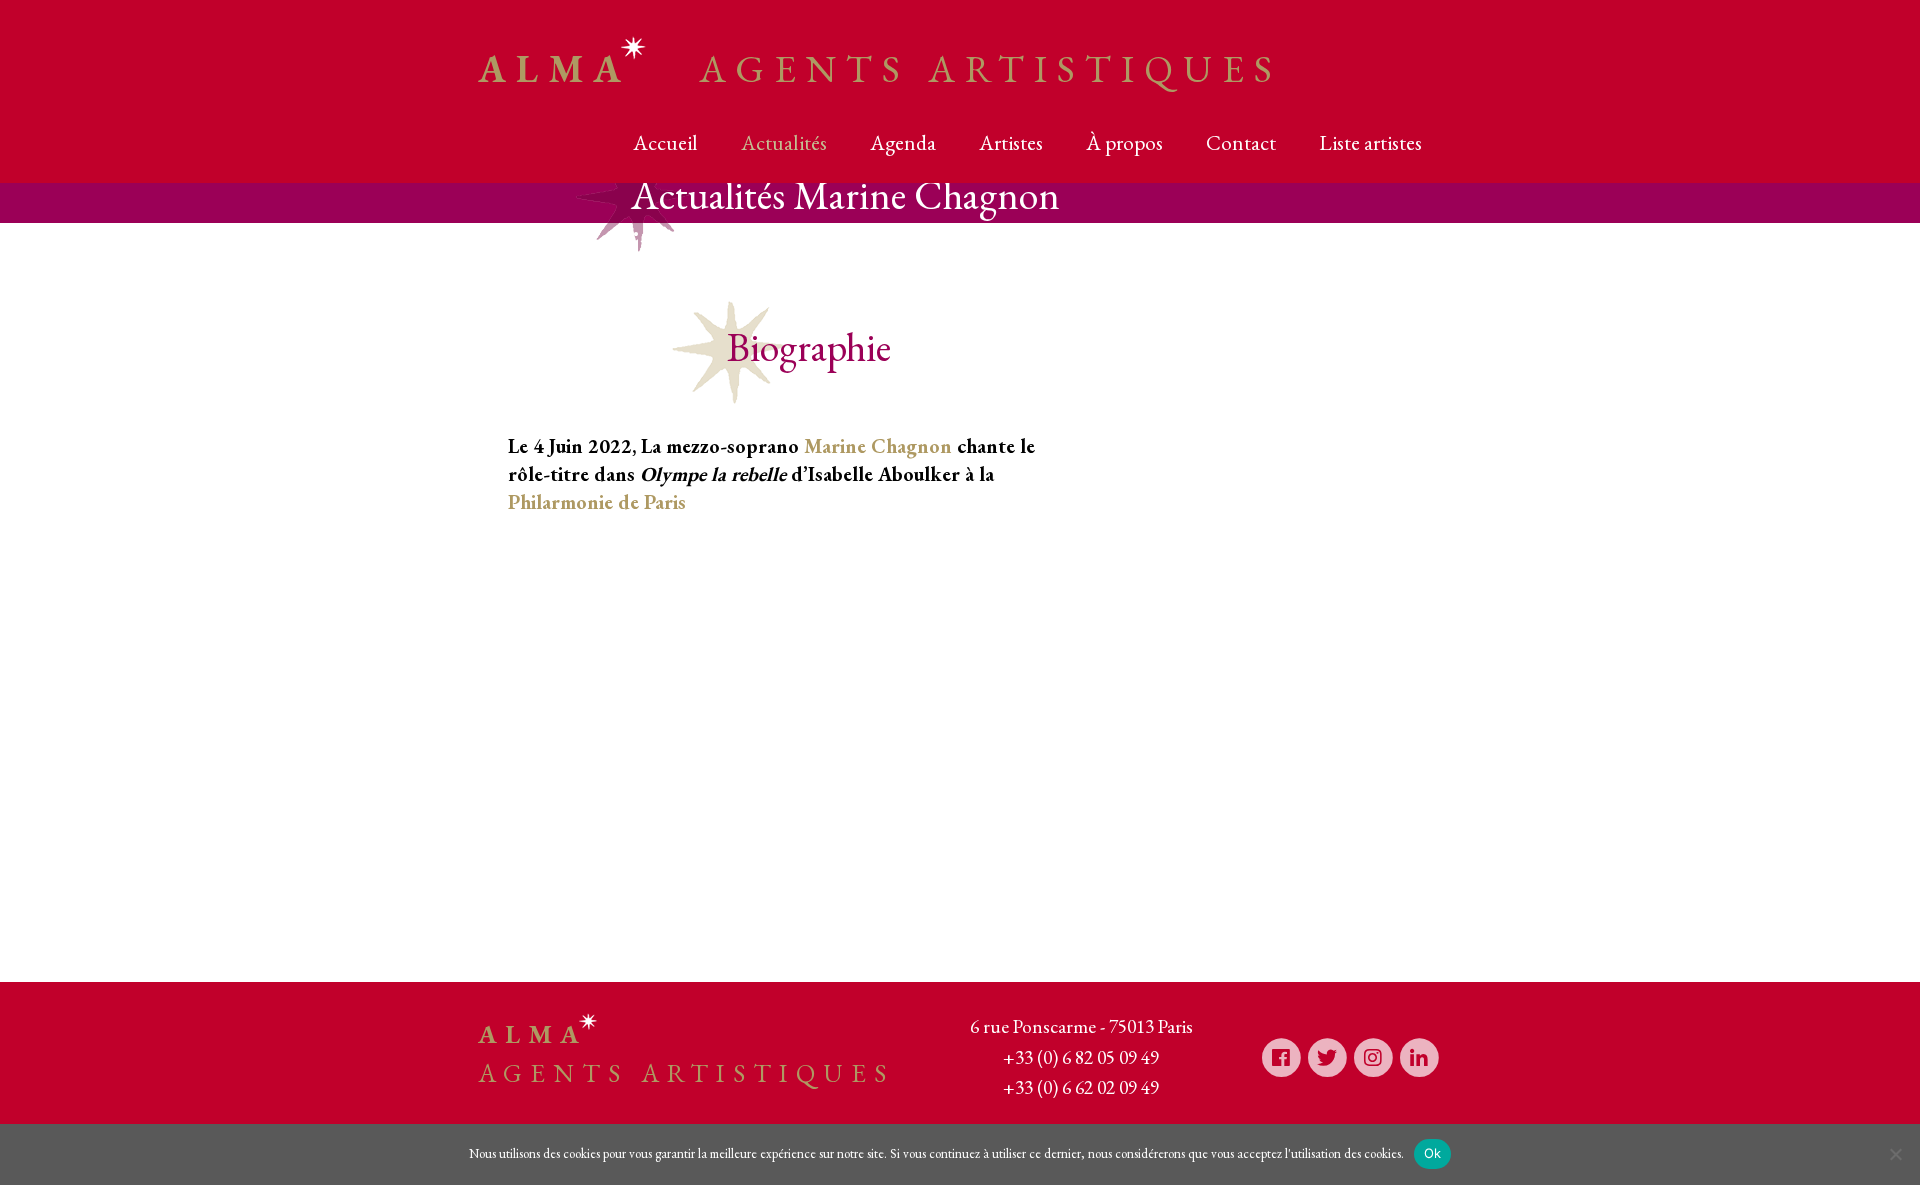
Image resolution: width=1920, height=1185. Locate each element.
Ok (1433, 1153)
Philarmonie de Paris (597, 502)
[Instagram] (1373, 1056)
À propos (1124, 142)
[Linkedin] (1419, 1056)
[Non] (1895, 1154)
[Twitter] (1327, 1056)
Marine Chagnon (878, 446)
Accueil (665, 142)
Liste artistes (1370, 142)
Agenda (903, 142)
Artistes (1011, 142)
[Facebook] (1281, 1056)
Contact (1241, 142)
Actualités (784, 142)
